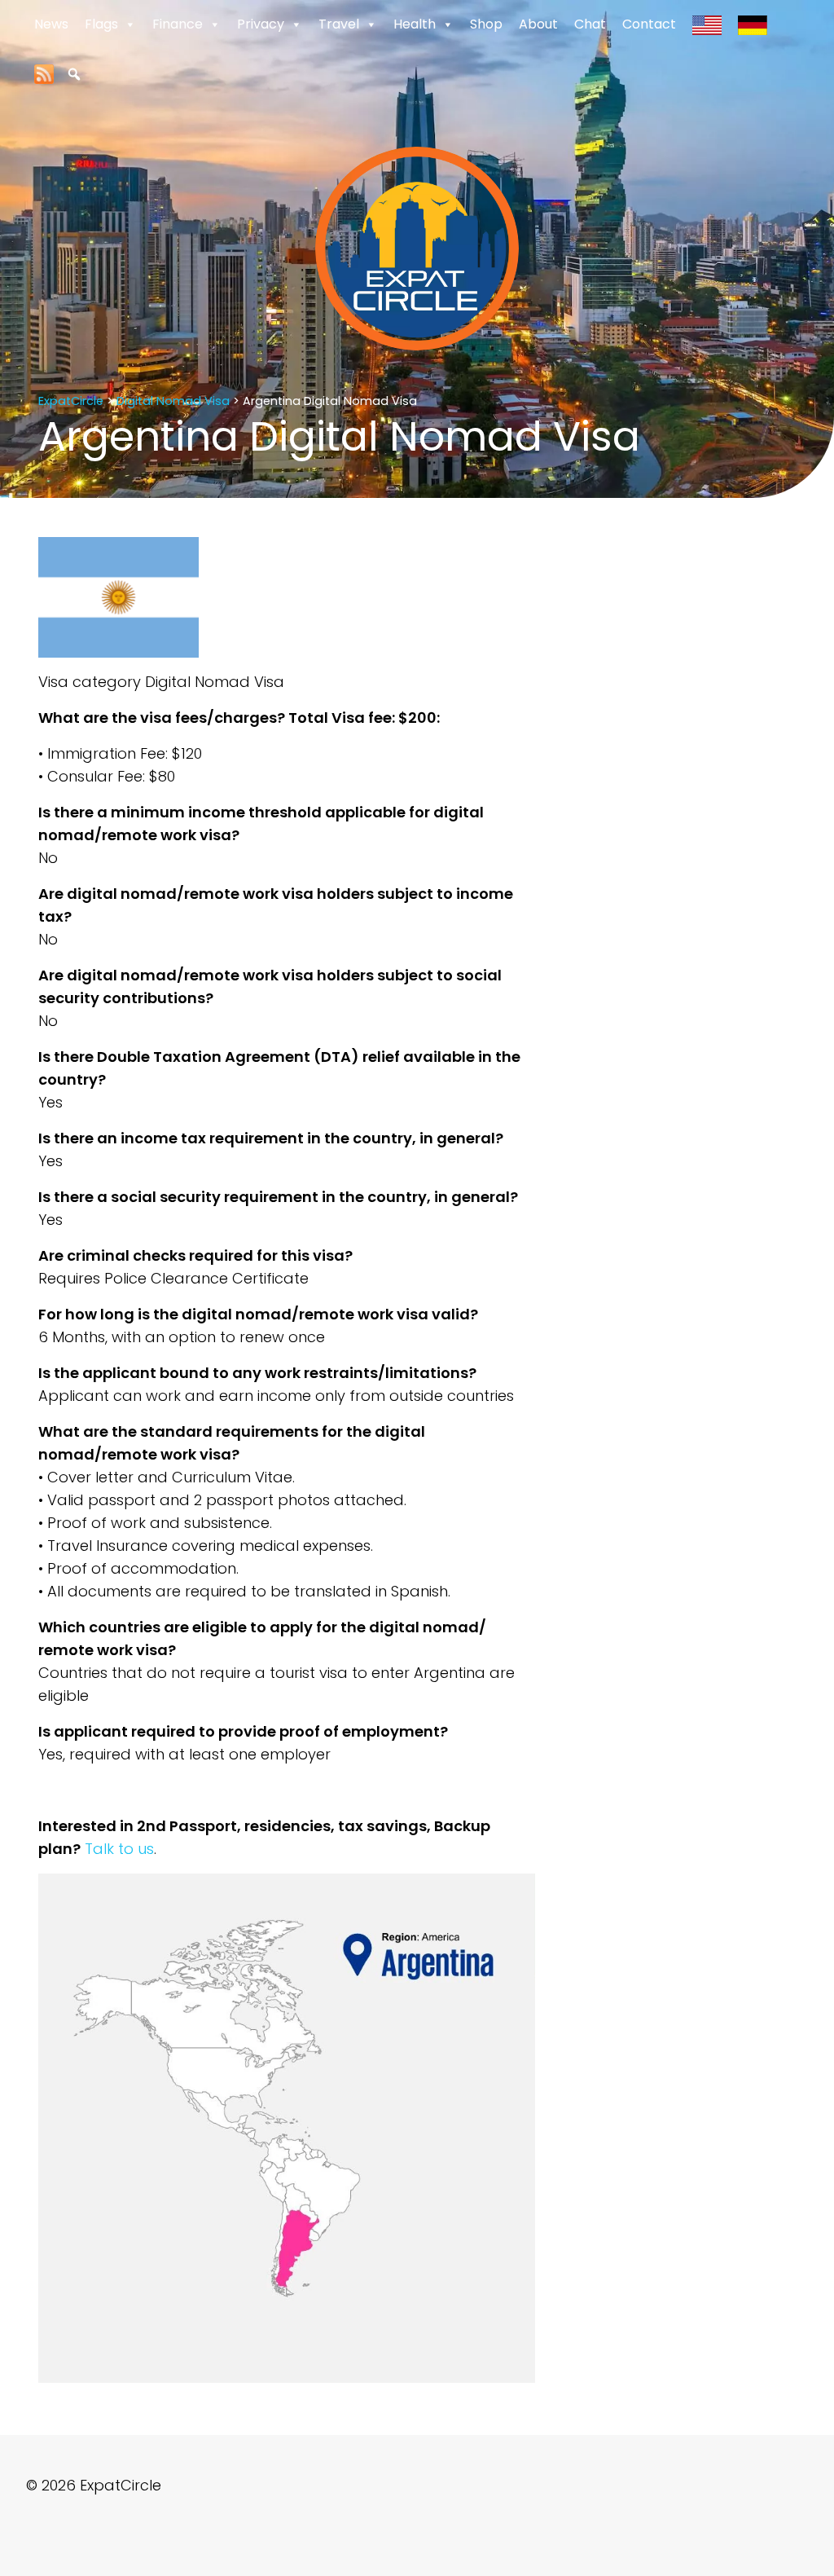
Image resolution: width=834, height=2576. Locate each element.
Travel (339, 24)
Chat (590, 24)
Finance (178, 24)
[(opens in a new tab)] (44, 73)
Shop (486, 24)
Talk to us (119, 1849)
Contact (649, 24)
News (51, 24)
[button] (74, 74)
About (538, 24)
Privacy (261, 24)
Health (415, 24)
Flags (101, 24)
